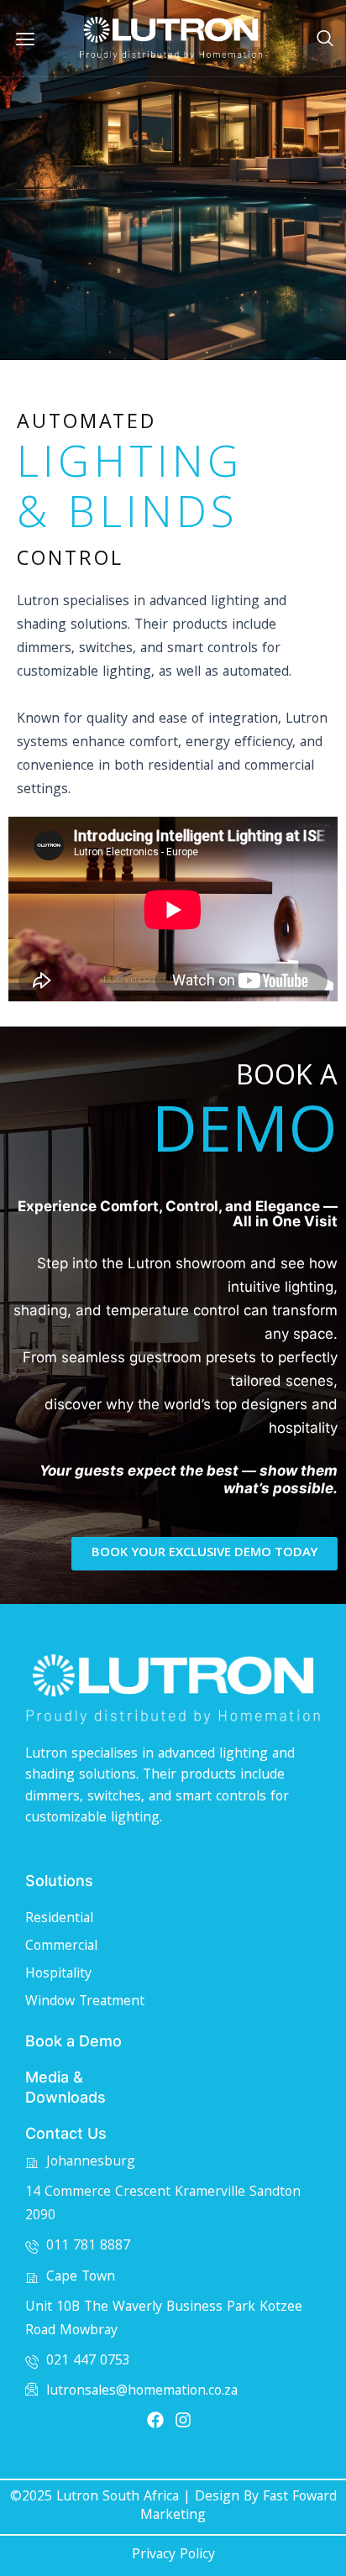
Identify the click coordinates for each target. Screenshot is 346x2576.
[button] (325, 40)
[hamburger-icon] (25, 39)
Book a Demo (73, 2041)
